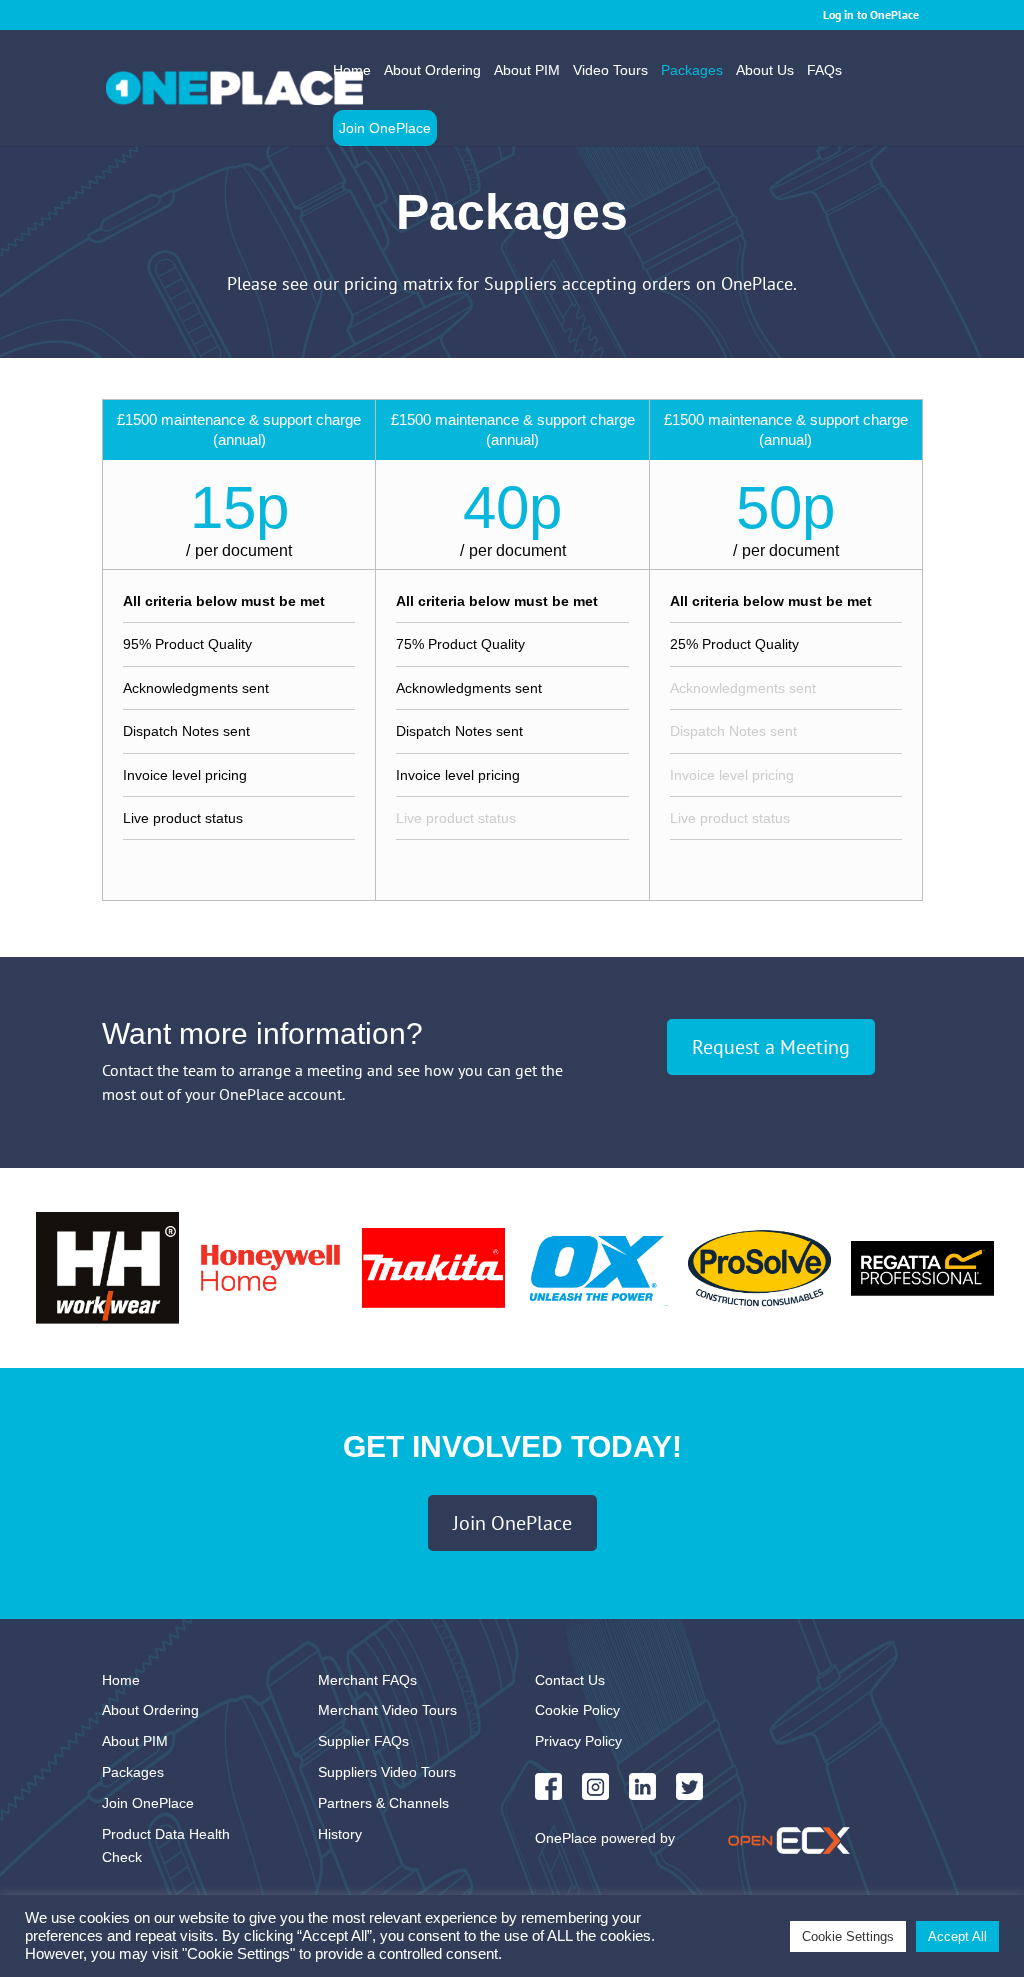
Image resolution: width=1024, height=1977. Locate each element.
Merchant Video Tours (387, 1710)
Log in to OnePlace (871, 14)
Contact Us (570, 1680)
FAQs (824, 70)
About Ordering (432, 70)
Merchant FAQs (367, 1680)
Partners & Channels (383, 1803)
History (340, 1834)
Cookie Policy (577, 1710)
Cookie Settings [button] (848, 1936)
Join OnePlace (385, 128)
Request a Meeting (771, 1047)
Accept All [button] (957, 1936)
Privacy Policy (578, 1741)
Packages (692, 70)
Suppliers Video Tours (387, 1772)
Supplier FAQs (363, 1741)
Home (352, 70)
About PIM (527, 70)
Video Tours (610, 70)
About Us (765, 70)
